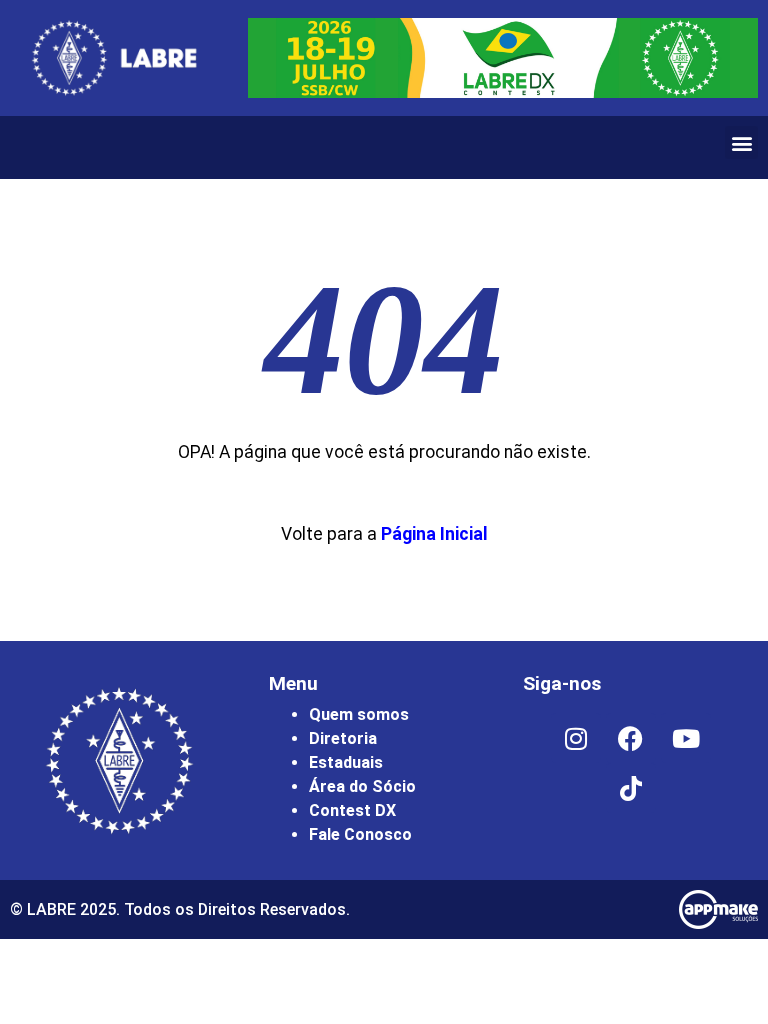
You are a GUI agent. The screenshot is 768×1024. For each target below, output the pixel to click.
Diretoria (343, 738)
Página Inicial (434, 534)
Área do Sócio (362, 786)
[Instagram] (576, 738)
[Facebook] (631, 738)
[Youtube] (686, 738)
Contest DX (352, 810)
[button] (741, 142)
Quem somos (359, 714)
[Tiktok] (631, 788)
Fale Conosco (360, 834)
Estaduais (346, 762)
